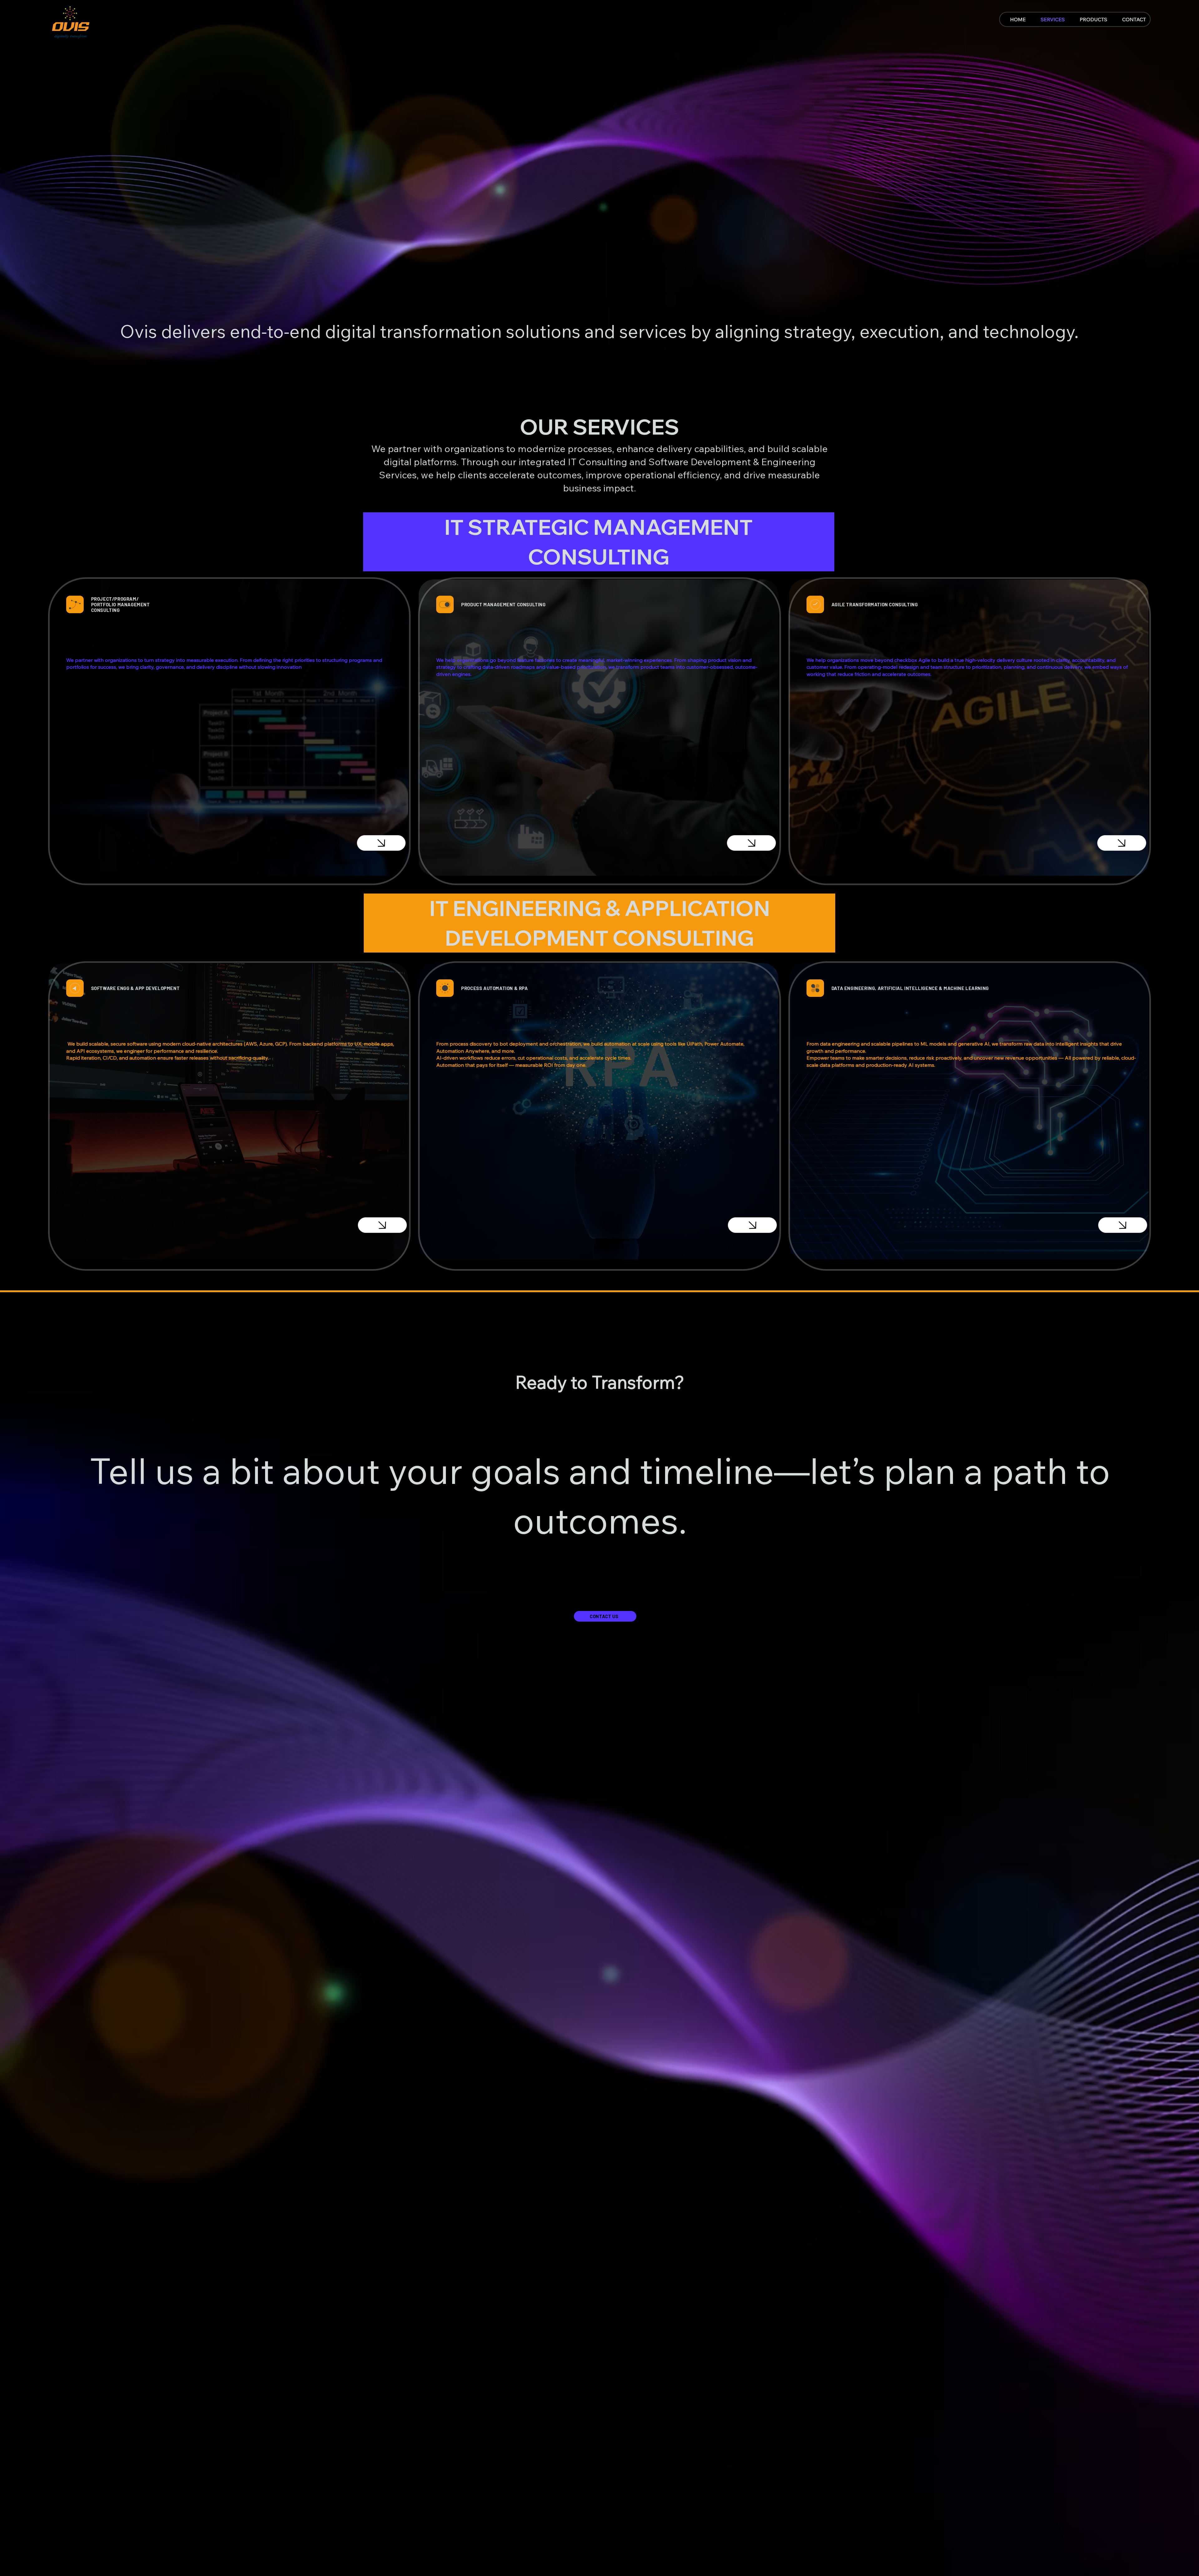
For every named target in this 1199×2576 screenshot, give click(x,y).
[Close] (381, 843)
